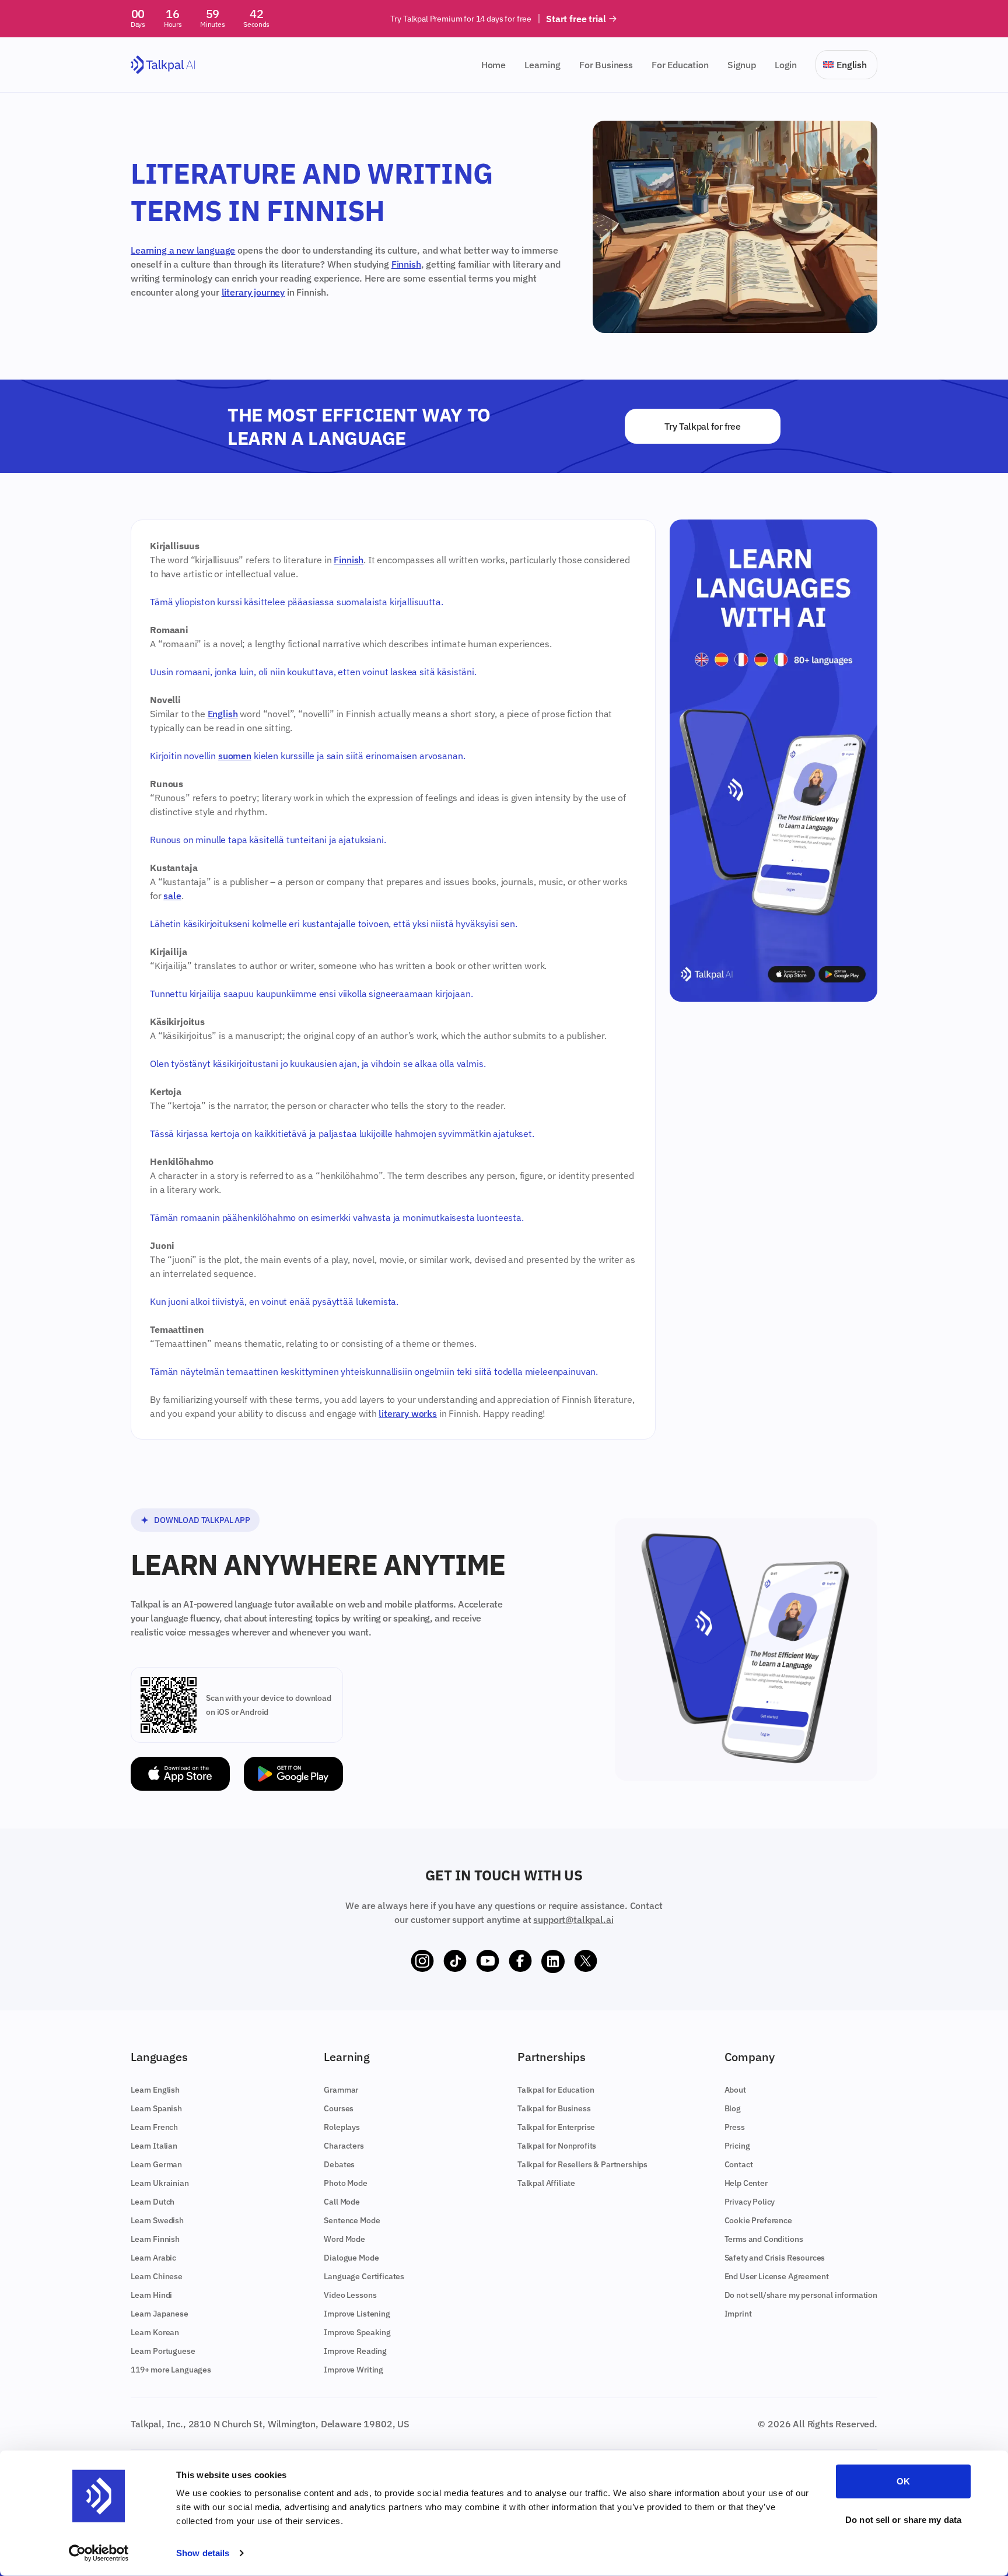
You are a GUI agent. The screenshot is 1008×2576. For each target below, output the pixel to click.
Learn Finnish (155, 2239)
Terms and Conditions (764, 2239)
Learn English (155, 2090)
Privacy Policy (750, 2202)
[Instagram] (422, 1961)
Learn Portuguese (163, 2351)
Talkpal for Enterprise (556, 2127)
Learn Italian (154, 2146)
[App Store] (180, 1774)
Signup (742, 65)
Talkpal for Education (556, 2090)
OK (903, 2481)
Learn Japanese (160, 2314)
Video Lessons (350, 2295)
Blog (733, 2108)
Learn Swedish (157, 2220)
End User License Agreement (777, 2276)
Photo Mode (345, 2183)
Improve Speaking (357, 2332)
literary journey (253, 292)
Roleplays (342, 2127)
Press (735, 2127)
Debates (339, 2164)
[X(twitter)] (586, 1961)
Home (494, 65)
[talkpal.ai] (163, 65)
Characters (344, 2146)
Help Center (746, 2183)
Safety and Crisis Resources (775, 2258)
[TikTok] (455, 1961)
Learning (542, 65)
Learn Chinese (157, 2276)
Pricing (737, 2146)
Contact (739, 2164)
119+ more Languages (171, 2370)
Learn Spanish (156, 2108)
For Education (680, 65)
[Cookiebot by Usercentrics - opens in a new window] (99, 2553)
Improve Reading (355, 2351)
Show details (203, 2553)
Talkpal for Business (554, 2108)
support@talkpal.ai (573, 1919)
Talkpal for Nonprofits (557, 2146)
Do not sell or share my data (903, 2519)
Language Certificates (364, 2276)
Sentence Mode (352, 2220)
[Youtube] (488, 1961)
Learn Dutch (153, 2202)
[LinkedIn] (553, 1961)
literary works (408, 1413)
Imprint (738, 2314)
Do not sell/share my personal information (801, 2295)
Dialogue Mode (351, 2258)
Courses (339, 2108)
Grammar (341, 2090)
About (735, 2090)
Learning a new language (183, 250)
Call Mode (342, 2202)
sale (172, 896)
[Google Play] (293, 1774)
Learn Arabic (153, 2258)
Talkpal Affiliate (546, 2183)
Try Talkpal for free (703, 426)
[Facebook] (520, 1961)
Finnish (406, 264)
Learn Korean (155, 2332)
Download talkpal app (202, 1520)
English (223, 714)
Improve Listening (357, 2314)
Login (786, 65)
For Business (606, 65)
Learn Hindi (151, 2295)
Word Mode (344, 2239)
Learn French (154, 2127)
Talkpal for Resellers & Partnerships (582, 2164)
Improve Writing (353, 2370)
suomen (235, 756)
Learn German (156, 2164)
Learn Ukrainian (160, 2183)
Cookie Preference (758, 2220)
